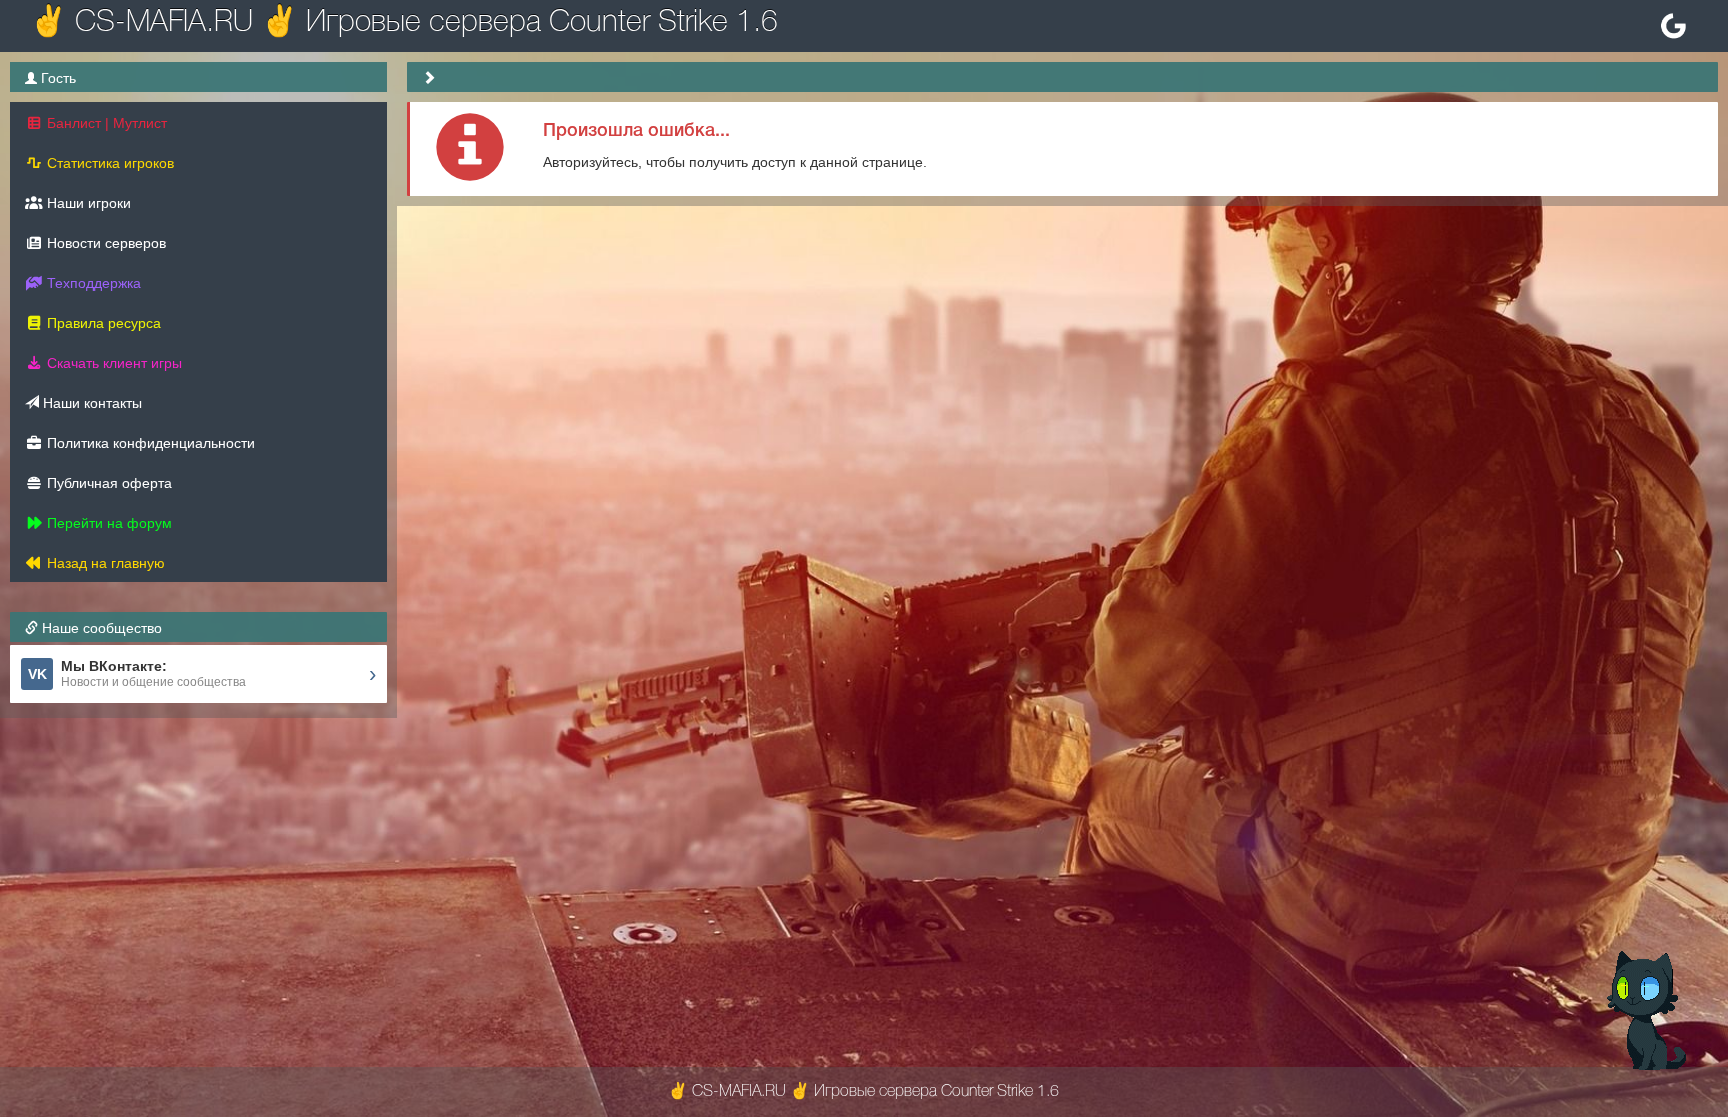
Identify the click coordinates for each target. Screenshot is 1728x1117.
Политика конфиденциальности (149, 443)
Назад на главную (104, 563)
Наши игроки (87, 203)
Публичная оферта (107, 483)
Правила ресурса (102, 323)
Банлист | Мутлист (105, 123)
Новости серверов (104, 243)
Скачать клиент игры (112, 363)
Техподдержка (92, 283)
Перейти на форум (107, 523)
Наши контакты (90, 403)
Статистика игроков (108, 163)
